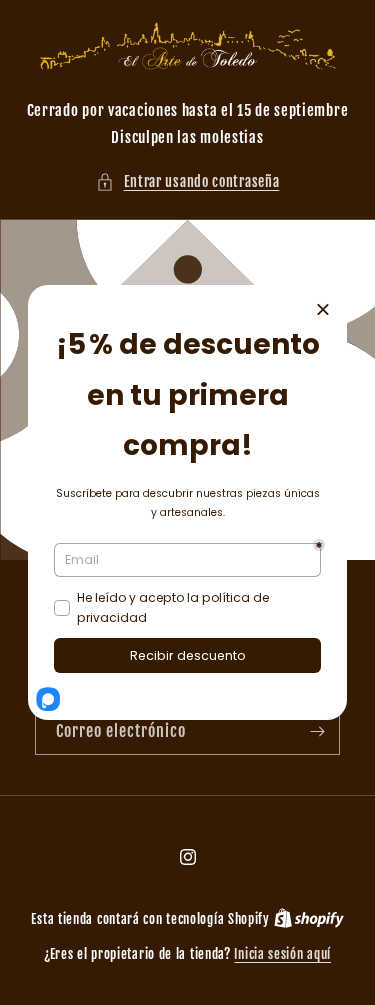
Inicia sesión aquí (282, 954)
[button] (188, 181)
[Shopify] (309, 919)
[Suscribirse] (317, 731)
